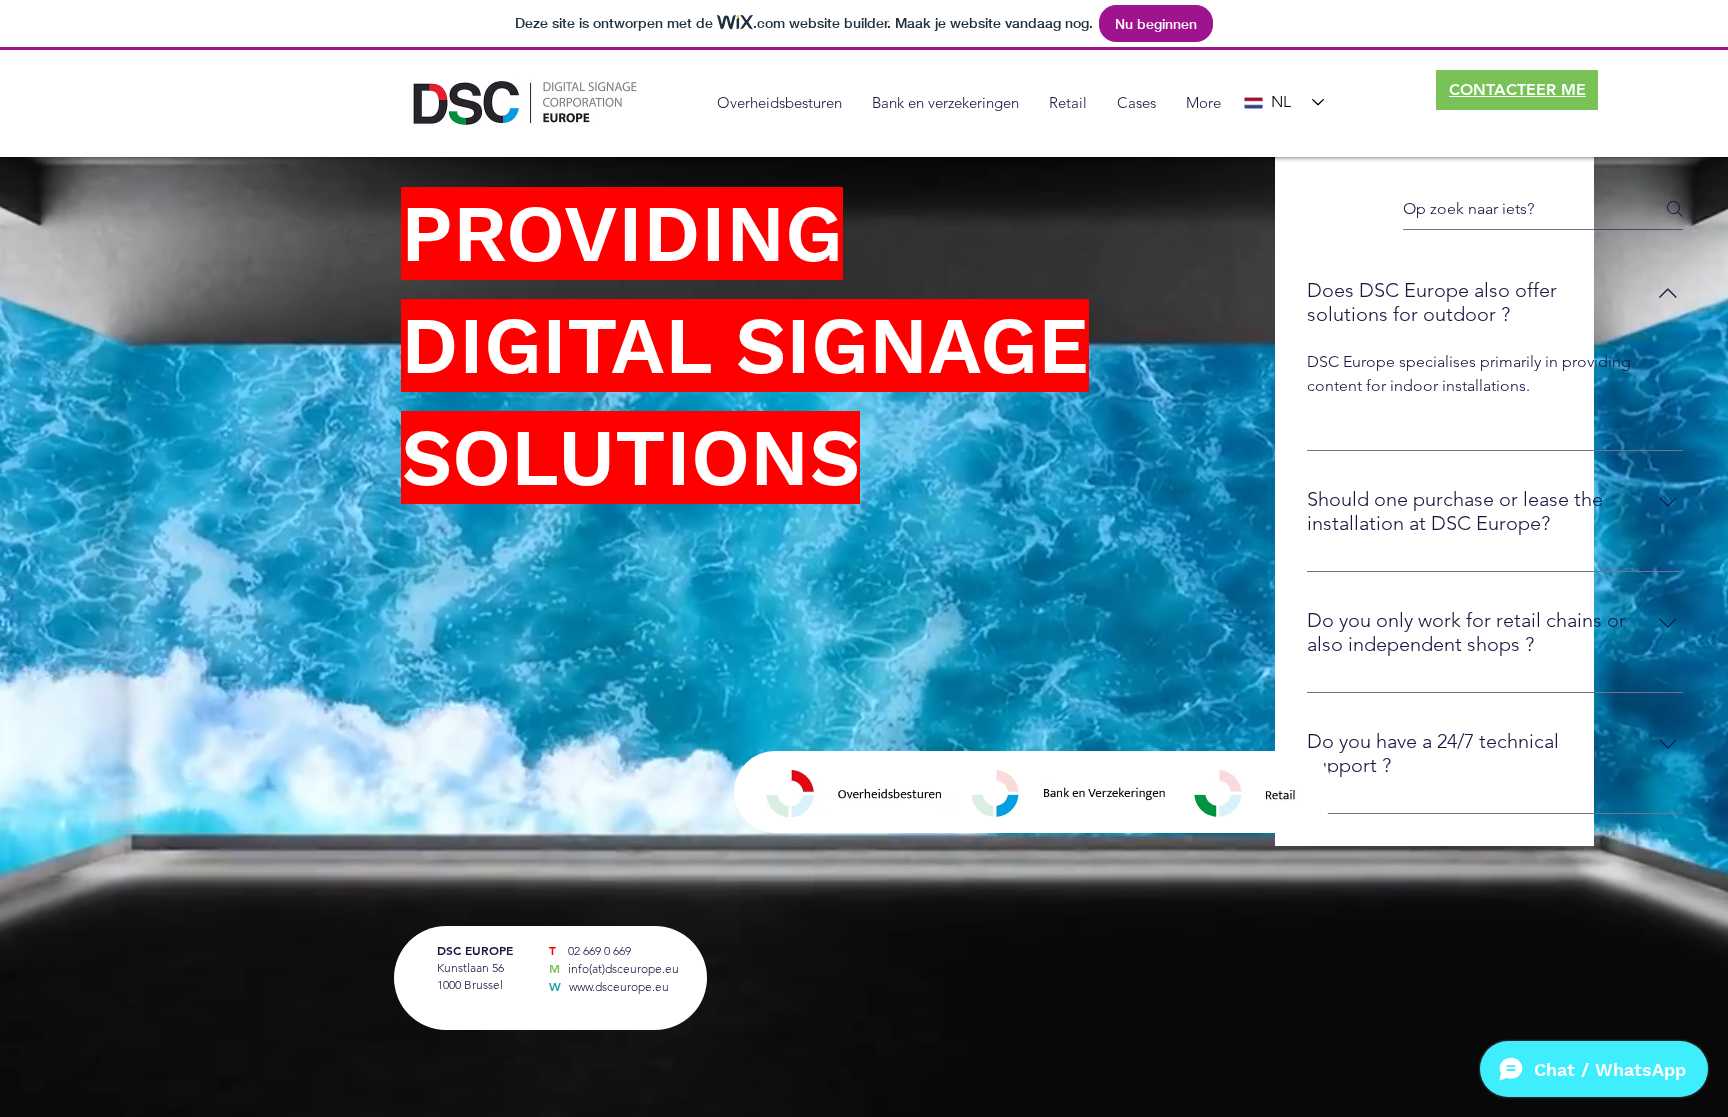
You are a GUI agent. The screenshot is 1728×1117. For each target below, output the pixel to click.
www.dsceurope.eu (619, 986)
